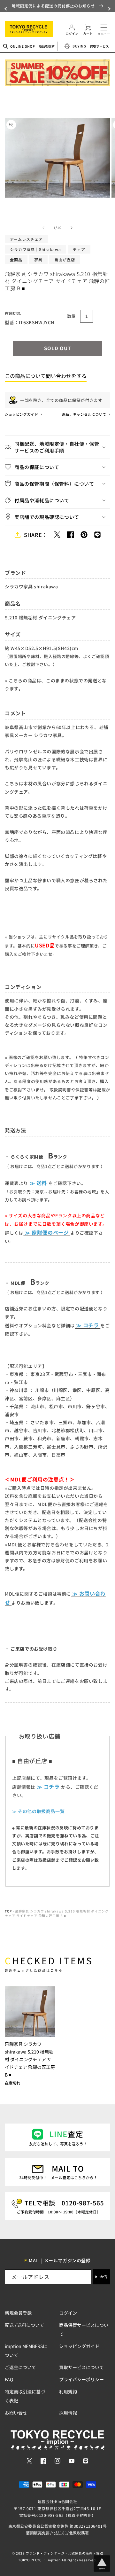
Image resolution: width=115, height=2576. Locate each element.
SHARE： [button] (36, 535)
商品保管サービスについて (84, 2329)
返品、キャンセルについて (85, 414)
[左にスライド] (43, 228)
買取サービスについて (81, 2367)
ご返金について (20, 2367)
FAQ (9, 2379)
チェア (79, 249)
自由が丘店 (65, 259)
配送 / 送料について (24, 2325)
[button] (6, 9)
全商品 (16, 259)
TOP (8, 1911)
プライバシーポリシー (81, 2379)
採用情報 (68, 2413)
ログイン (68, 2313)
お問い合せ (16, 2413)
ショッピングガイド (22, 414)
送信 (103, 2277)
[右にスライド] (72, 228)
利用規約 (68, 2391)
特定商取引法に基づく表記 (25, 2396)
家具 (38, 259)
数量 (71, 316)
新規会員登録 (18, 2313)
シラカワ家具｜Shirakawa (35, 249)
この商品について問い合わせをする (46, 376)
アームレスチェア (26, 239)
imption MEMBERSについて (26, 2351)
